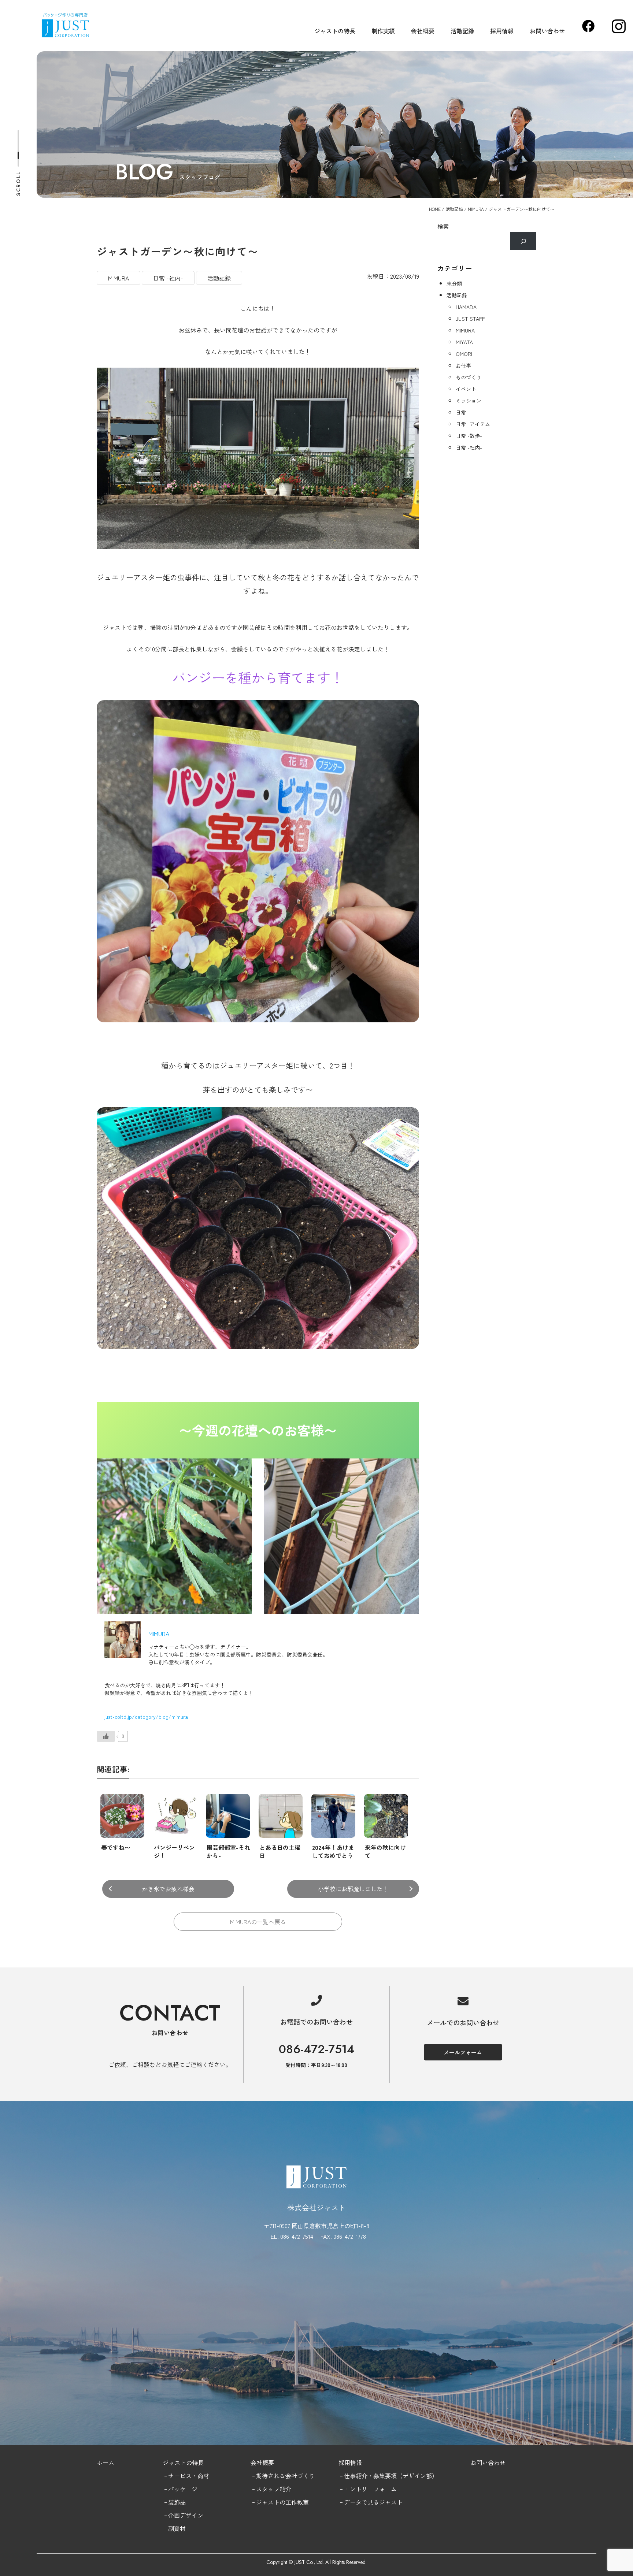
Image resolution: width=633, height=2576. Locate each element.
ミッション (469, 401)
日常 (461, 412)
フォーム (385, 2489)
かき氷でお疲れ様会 (168, 1889)
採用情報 (502, 31)
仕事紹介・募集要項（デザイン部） (391, 2476)
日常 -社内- (168, 278)
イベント (466, 389)
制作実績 (383, 31)
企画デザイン (186, 2515)
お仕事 (463, 365)
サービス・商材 (189, 2476)
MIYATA (464, 342)
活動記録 (462, 31)
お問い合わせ (547, 31)
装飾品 (177, 2502)
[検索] (523, 241)
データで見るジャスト (373, 2502)
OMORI (464, 354)
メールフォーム (463, 2052)
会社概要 (423, 31)
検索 (443, 226)
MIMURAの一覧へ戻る (258, 1922)
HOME (435, 209)
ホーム (105, 2462)
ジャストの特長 (335, 31)
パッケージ (183, 2489)
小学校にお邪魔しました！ (353, 1889)
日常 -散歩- (469, 436)
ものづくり (469, 377)
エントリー (359, 2489)
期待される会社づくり (285, 2476)
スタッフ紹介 (274, 2489)
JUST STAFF (470, 319)
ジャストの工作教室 (282, 2502)
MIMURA (476, 209)
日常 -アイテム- (474, 424)
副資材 (177, 2528)
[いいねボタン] (106, 1736)
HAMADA (466, 307)
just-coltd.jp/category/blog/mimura (146, 1717)
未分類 (454, 283)
